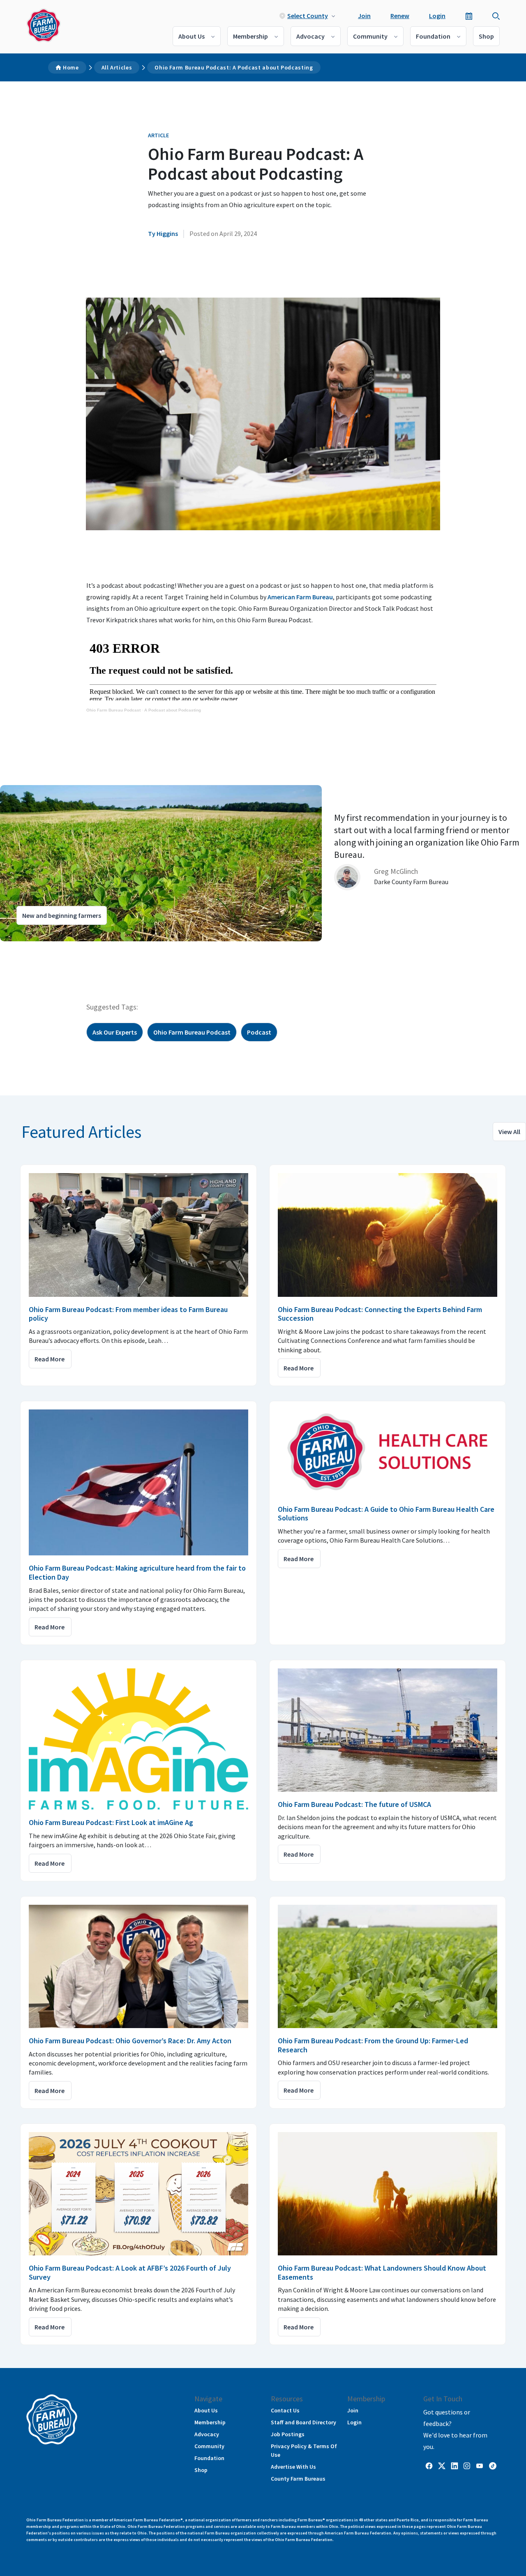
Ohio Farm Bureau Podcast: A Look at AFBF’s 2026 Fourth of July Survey (130, 2272)
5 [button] (53, 949)
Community (370, 36)
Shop (486, 36)
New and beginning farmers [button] (62, 915)
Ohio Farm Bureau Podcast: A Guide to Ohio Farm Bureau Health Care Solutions (386, 1514)
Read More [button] (50, 1359)
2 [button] (29, 949)
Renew (400, 16)
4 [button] (45, 949)
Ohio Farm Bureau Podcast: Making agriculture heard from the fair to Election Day (137, 1572)
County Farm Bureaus (298, 2479)
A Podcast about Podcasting (173, 710)
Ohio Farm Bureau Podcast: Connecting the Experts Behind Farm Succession (380, 1314)
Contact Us (285, 2410)
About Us (191, 36)
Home (71, 67)
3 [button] (37, 949)
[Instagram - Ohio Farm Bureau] (467, 2465)
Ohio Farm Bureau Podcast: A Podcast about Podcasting (234, 67)
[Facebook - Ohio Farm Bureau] (429, 2465)
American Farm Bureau (300, 597)
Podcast (259, 1032)
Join (364, 16)
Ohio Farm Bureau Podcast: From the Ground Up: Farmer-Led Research (373, 2045)
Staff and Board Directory (303, 2422)
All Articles (117, 67)
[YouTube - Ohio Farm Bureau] (480, 2465)
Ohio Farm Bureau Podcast (113, 710)
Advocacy (310, 36)
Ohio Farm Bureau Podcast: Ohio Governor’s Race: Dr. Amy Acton (130, 2041)
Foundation (433, 36)
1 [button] (21, 949)
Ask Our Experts (115, 1032)
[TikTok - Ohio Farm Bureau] (493, 2465)
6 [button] (62, 949)
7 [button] (70, 949)
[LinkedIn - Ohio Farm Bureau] (454, 2465)
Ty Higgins (163, 233)
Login (437, 16)
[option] (263, 863)
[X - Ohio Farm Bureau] (442, 2465)
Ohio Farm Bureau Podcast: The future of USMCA (354, 1804)
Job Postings (288, 2434)
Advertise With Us (293, 2467)
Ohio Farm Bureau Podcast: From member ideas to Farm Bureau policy (128, 1314)
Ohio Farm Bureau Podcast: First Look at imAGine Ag (111, 1822)
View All (509, 1132)
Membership (250, 36)
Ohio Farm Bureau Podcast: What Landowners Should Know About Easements (382, 2272)
